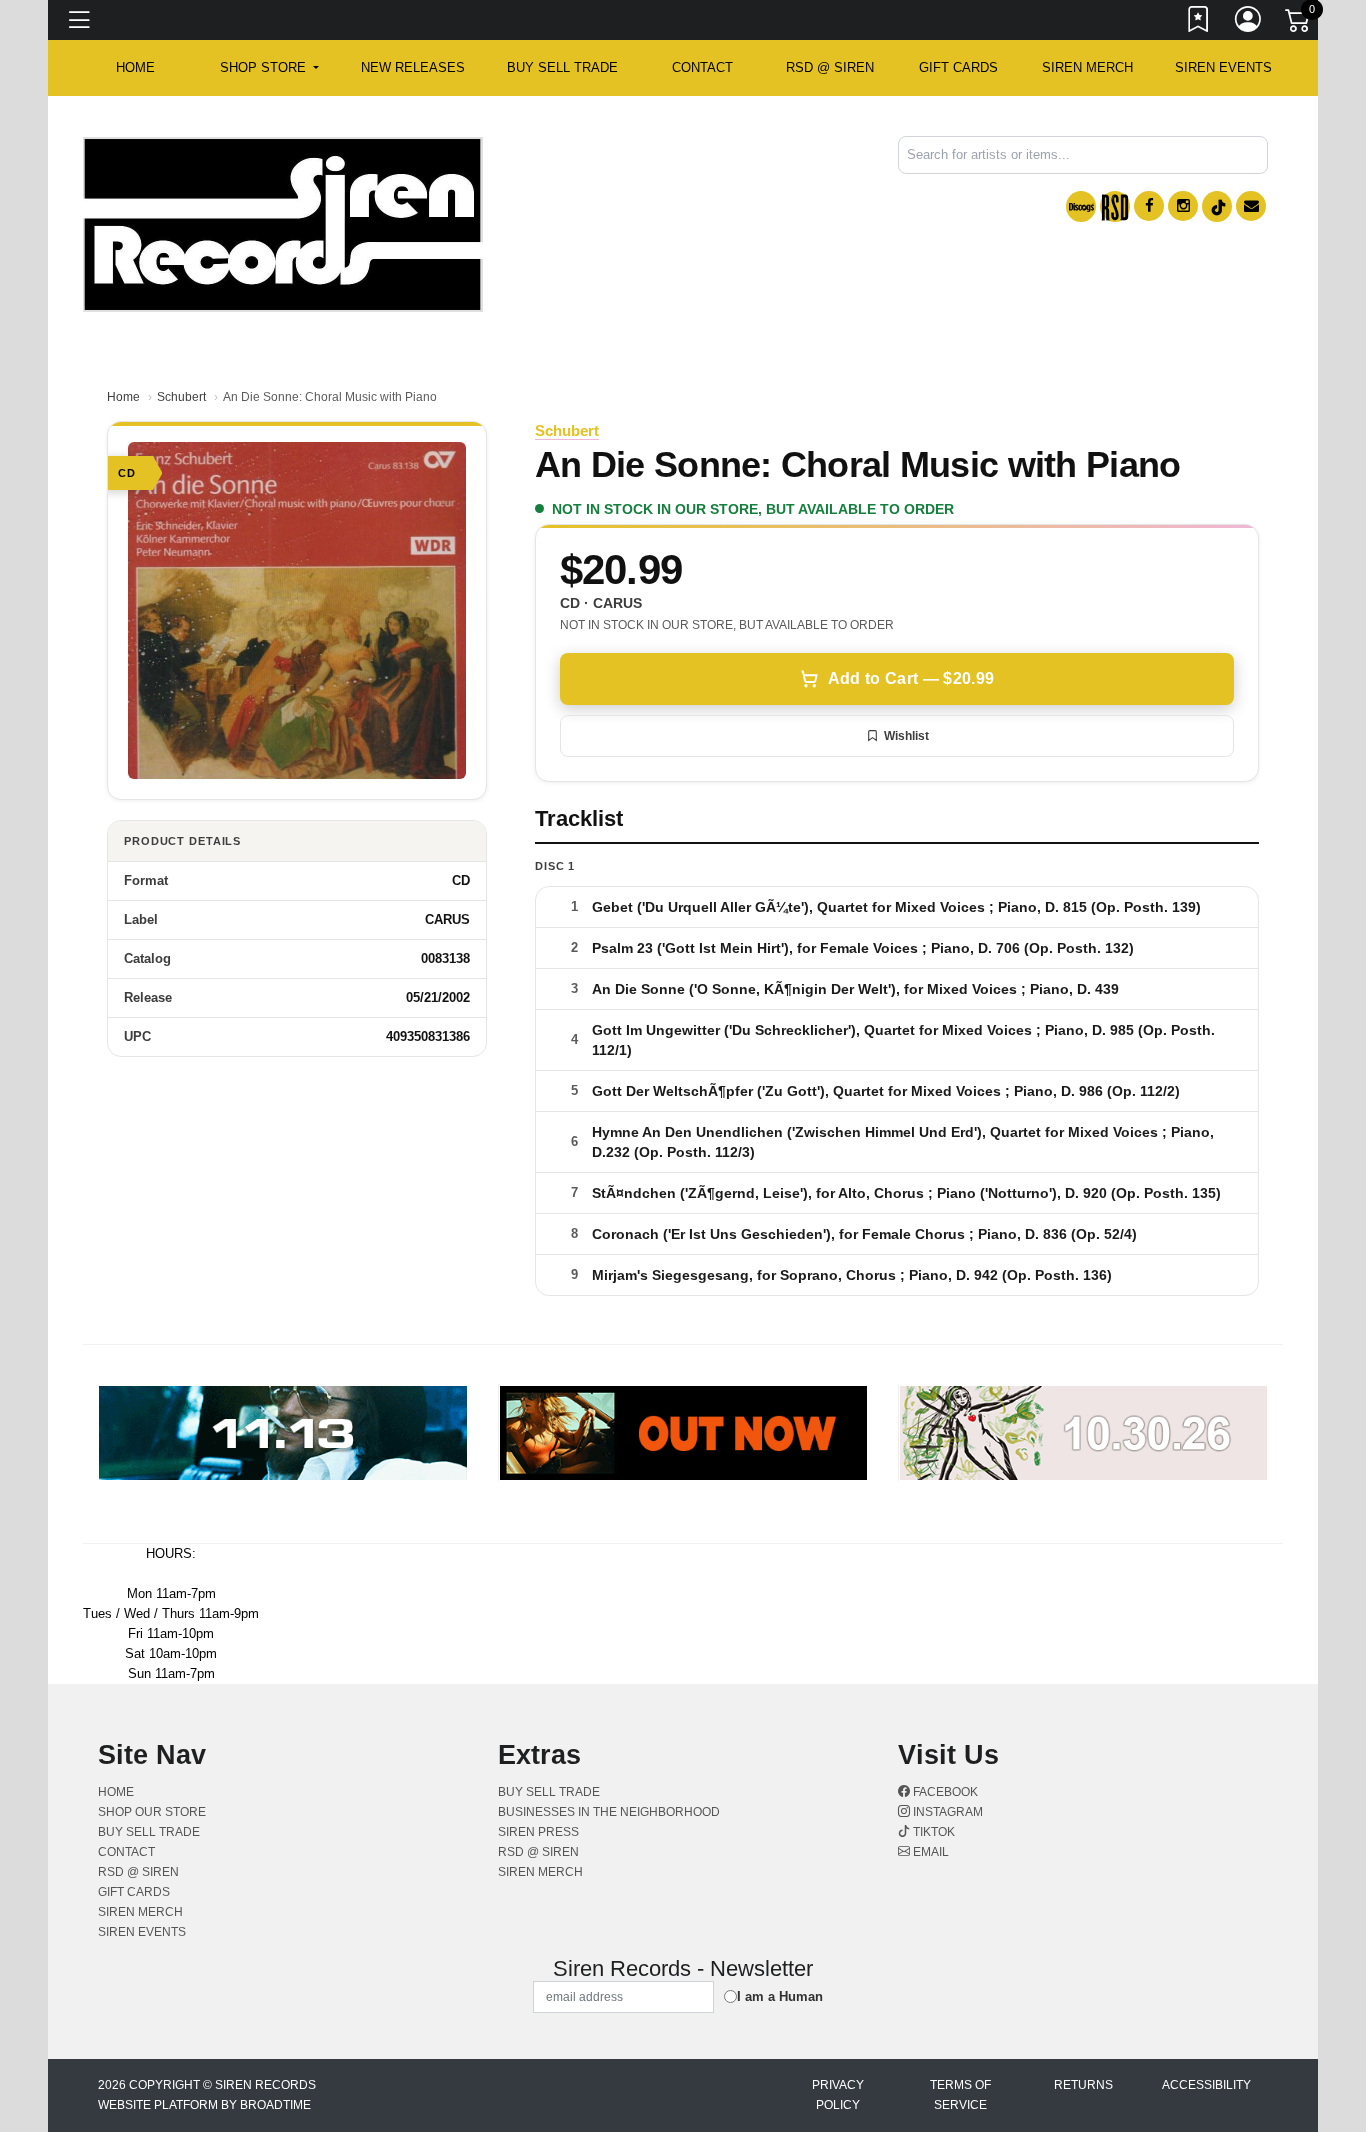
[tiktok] (1217, 206)
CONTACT (702, 67)
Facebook (944, 1792)
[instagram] (1183, 206)
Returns (1083, 2085)
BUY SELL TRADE (562, 67)
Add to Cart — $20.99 (911, 678)
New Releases (413, 67)
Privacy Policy (838, 2095)
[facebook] (1149, 206)
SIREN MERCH (1087, 67)
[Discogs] (1081, 206)
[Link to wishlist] (1199, 23)
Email (929, 1852)
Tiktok (932, 1832)
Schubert (181, 397)
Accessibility (1206, 2085)
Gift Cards (958, 67)
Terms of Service (960, 2095)
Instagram (946, 1812)
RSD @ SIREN (830, 67)
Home (123, 397)
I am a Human (780, 1996)
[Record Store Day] (1115, 206)
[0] (1299, 24)
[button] (269, 68)
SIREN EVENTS (1223, 67)
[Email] (1251, 206)
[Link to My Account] (1249, 23)
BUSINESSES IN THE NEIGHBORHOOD (609, 1812)
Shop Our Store (152, 1812)
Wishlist (906, 736)
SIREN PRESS (538, 1832)
